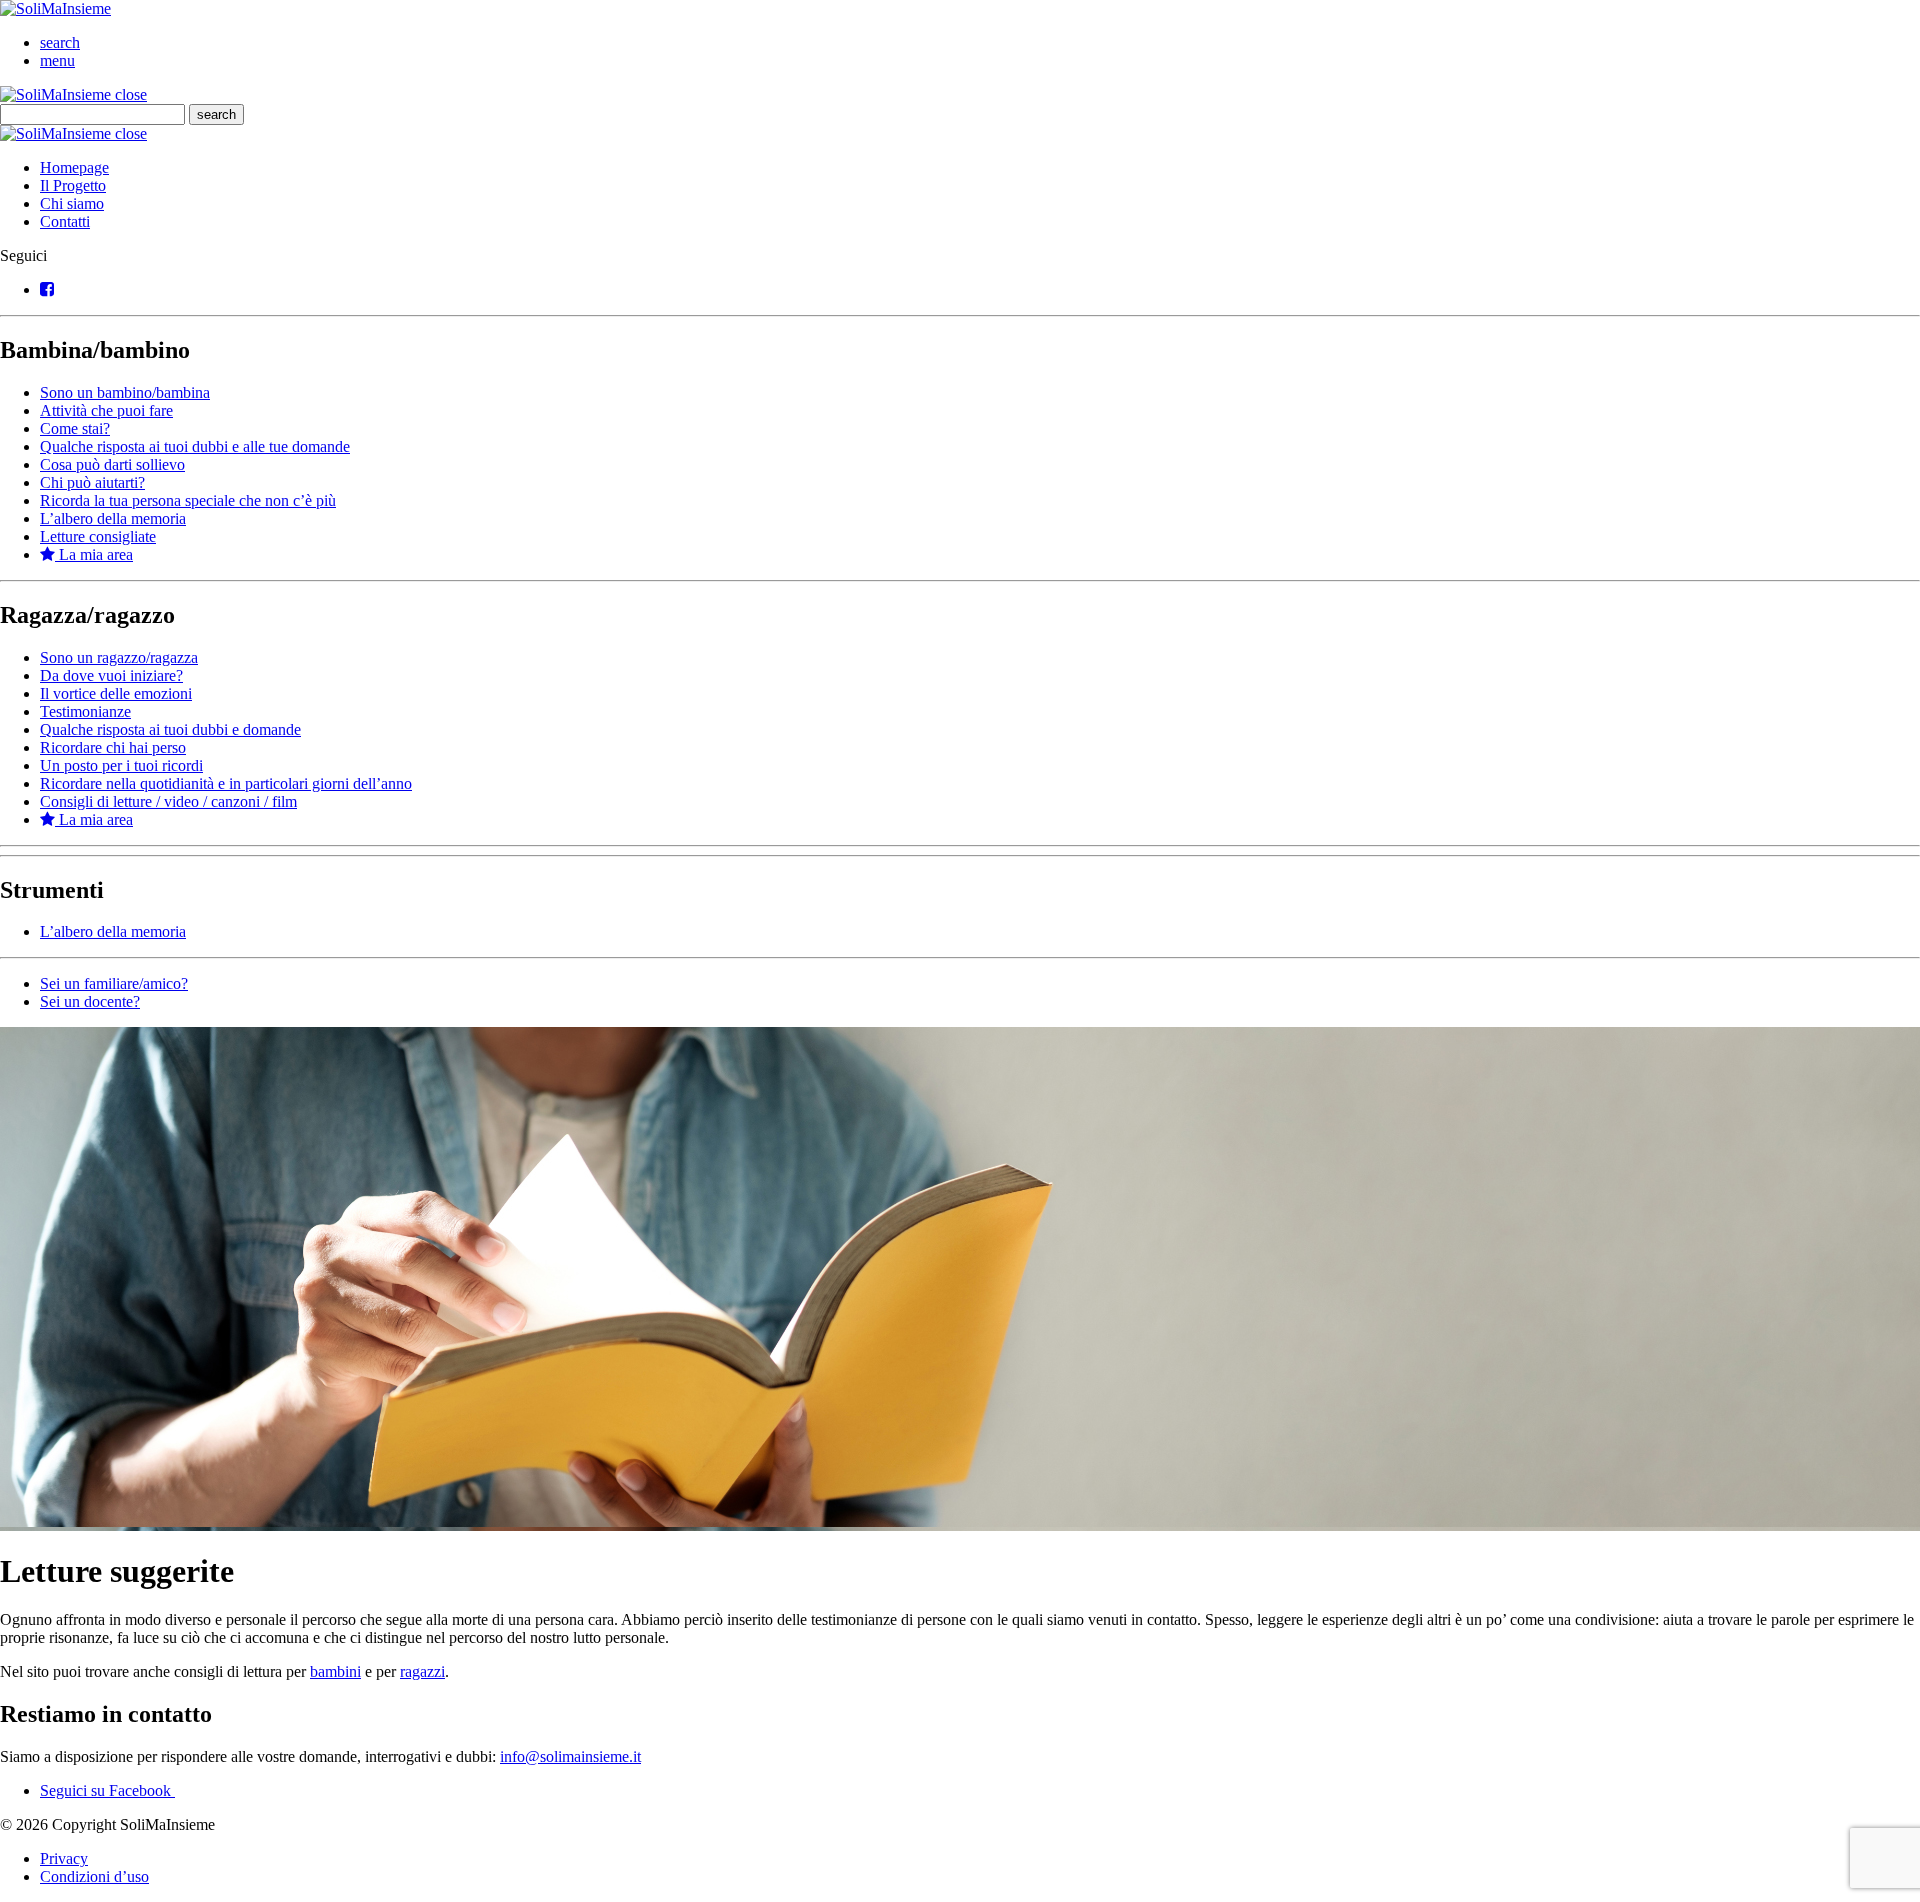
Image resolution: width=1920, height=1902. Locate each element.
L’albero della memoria (113, 518)
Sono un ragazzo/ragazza (119, 657)
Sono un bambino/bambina (125, 392)
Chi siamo (72, 203)
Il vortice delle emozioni (116, 693)
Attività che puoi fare (106, 410)
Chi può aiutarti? (92, 482)
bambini (335, 1671)
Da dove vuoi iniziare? (111, 675)
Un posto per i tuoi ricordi (121, 765)
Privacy (64, 1858)
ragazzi (422, 1671)
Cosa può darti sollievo (112, 464)
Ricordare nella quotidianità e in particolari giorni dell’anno (226, 783)
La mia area (94, 554)
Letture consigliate (98, 536)
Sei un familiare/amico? (114, 983)
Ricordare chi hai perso (113, 747)
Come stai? (75, 428)
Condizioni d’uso (94, 1876)
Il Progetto (73, 185)
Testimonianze (85, 711)
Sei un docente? (90, 1001)
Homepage (74, 167)
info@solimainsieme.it (570, 1756)
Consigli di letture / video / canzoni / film (168, 801)
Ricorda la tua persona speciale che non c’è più (188, 500)
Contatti (65, 221)
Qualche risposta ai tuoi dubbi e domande (170, 729)
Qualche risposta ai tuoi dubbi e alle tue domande (195, 446)
